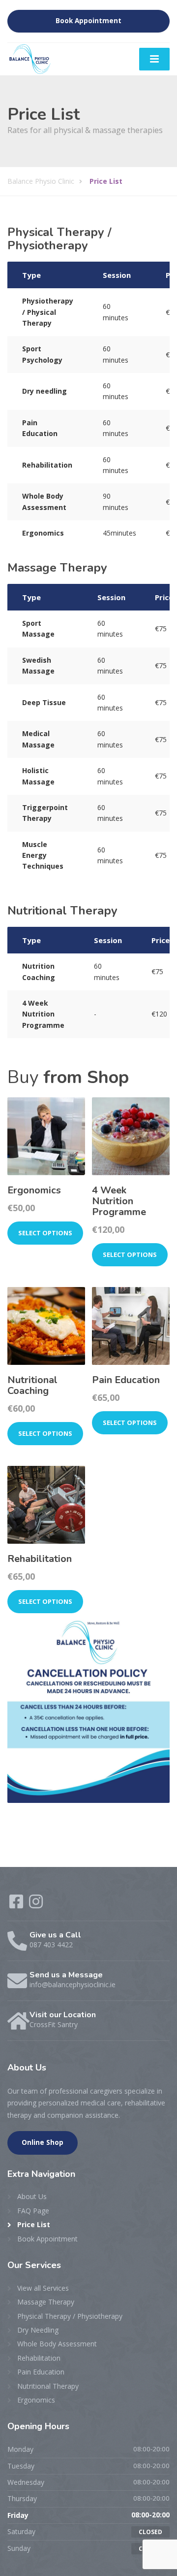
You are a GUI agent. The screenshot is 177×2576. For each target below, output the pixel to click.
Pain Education (41, 2372)
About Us (32, 2196)
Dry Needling (38, 2330)
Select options (45, 1233)
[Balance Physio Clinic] (31, 58)
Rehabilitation (39, 2358)
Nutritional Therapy (48, 2386)
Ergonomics (36, 2400)
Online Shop (43, 2142)
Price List (34, 2224)
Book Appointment (88, 21)
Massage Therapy (46, 2302)
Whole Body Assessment (57, 2344)
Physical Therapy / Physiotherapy (70, 2316)
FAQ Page (33, 2211)
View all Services (43, 2288)
